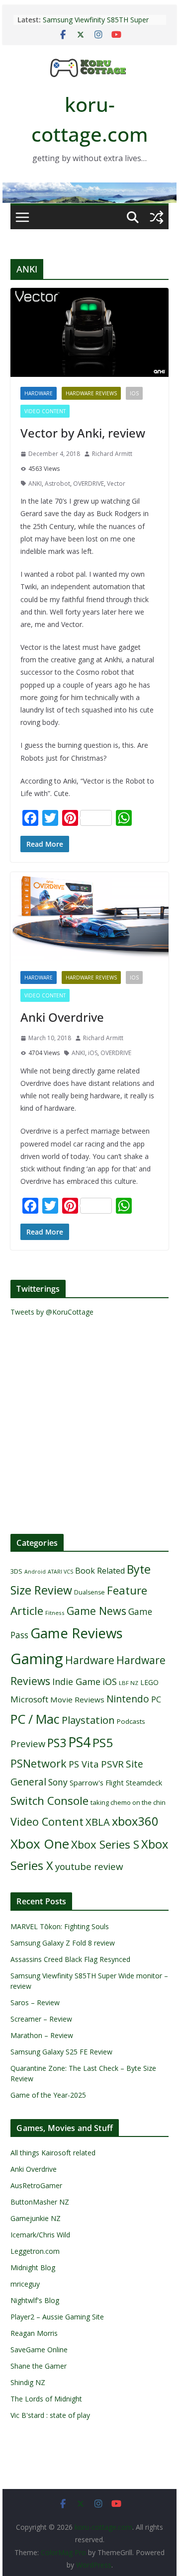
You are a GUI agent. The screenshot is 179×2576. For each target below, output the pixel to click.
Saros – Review (35, 2002)
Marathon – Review (42, 2035)
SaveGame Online (39, 2350)
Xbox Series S (105, 1844)
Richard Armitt (112, 454)
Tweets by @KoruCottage (52, 1312)
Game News (96, 1611)
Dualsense (89, 1592)
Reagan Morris (34, 2333)
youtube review (89, 1866)
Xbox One (40, 1844)
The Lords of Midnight (46, 2399)
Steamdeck (144, 1783)
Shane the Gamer (39, 2366)
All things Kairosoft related (53, 2153)
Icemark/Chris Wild (40, 2235)
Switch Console (49, 1801)
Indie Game (76, 1682)
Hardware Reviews (91, 393)
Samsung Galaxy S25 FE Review (61, 2052)
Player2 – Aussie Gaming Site (57, 2317)
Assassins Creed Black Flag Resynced (70, 1959)
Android (35, 1572)
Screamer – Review (41, 2019)
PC (156, 1699)
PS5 (103, 1742)
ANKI (35, 484)
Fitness (55, 1613)
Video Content (45, 411)
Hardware (39, 393)
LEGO (149, 1682)
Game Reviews (77, 1633)
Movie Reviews (77, 1699)
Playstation (88, 1720)
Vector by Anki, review (83, 433)
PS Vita (84, 1764)
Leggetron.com (35, 2251)
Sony (58, 1782)
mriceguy (25, 2284)
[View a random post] (157, 217)
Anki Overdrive (62, 1017)
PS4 (79, 1742)
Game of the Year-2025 (48, 2095)
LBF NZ (129, 1683)
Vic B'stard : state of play (50, 2415)
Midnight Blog (33, 2267)
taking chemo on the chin (128, 1802)
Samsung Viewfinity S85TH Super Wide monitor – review (96, 25)
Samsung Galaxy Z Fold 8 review (64, 1943)
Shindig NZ (28, 2382)
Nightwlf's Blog (35, 2300)
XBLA (98, 1822)
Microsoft (29, 1699)
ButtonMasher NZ (40, 2202)
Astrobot (57, 484)
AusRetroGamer (36, 2185)
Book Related (100, 1571)
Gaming (37, 1659)
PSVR (112, 1764)
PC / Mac (35, 1719)
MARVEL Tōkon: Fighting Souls (60, 1926)
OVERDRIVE (89, 484)
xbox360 (135, 1821)
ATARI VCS (60, 1572)
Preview (28, 1743)
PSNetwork (39, 1763)
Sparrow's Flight (97, 1782)
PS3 (57, 1743)
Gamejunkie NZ (36, 2218)
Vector (116, 484)
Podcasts (131, 1721)
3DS (16, 1571)
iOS (134, 393)
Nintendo (128, 1699)
